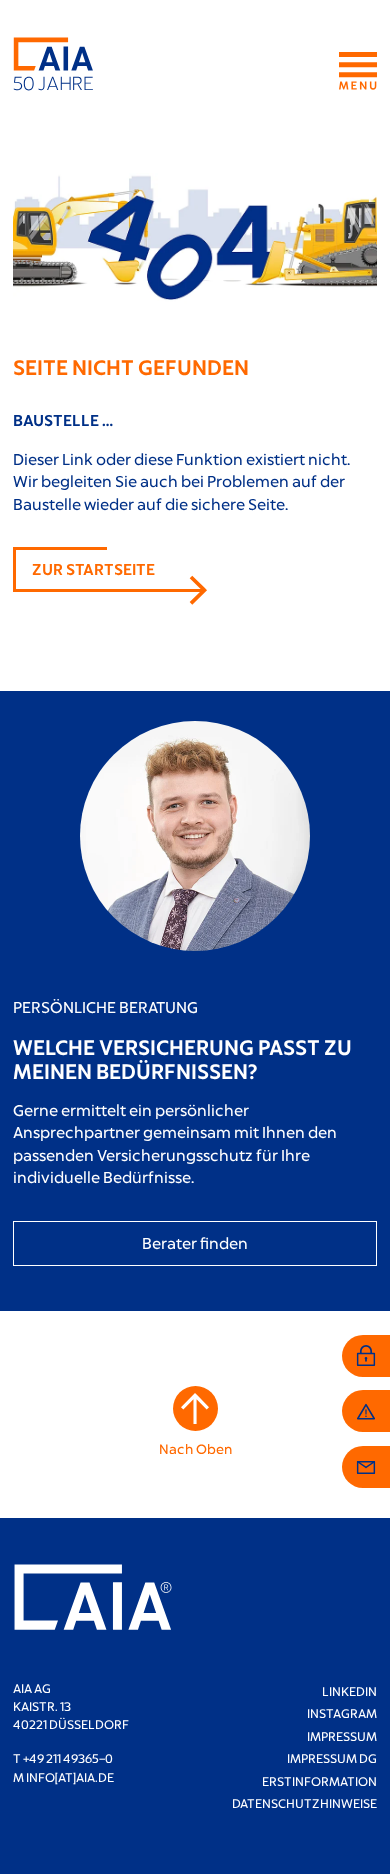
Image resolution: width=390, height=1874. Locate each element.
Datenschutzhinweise (304, 1803)
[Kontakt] (366, 1467)
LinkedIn (349, 1691)
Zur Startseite (93, 569)
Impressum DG (332, 1758)
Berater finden (195, 1243)
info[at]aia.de (70, 1777)
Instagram (342, 1713)
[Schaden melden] (366, 1411)
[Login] (366, 1356)
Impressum (342, 1736)
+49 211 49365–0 (68, 1758)
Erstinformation (319, 1781)
